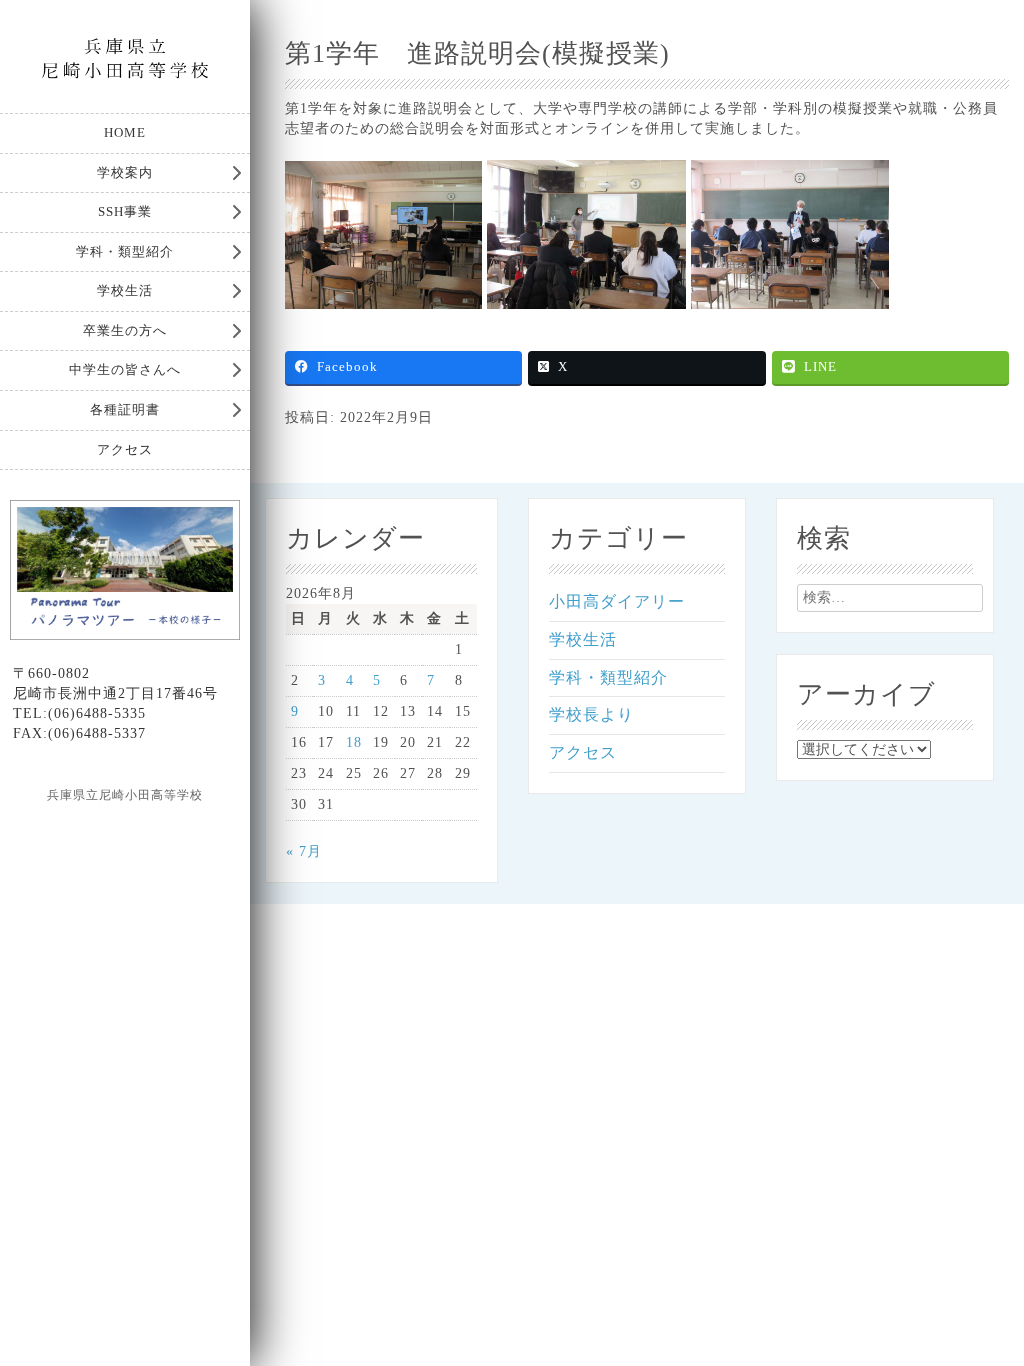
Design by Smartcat (125, 830)
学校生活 (125, 290)
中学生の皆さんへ (125, 369)
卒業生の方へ (125, 330)
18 (354, 742)
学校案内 (125, 172)
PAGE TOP (984, 1306)
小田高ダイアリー (617, 601)
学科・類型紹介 (125, 251)
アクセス (125, 449)
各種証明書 (125, 409)
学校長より (591, 714)
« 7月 (304, 851)
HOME (125, 132)
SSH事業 (125, 211)
